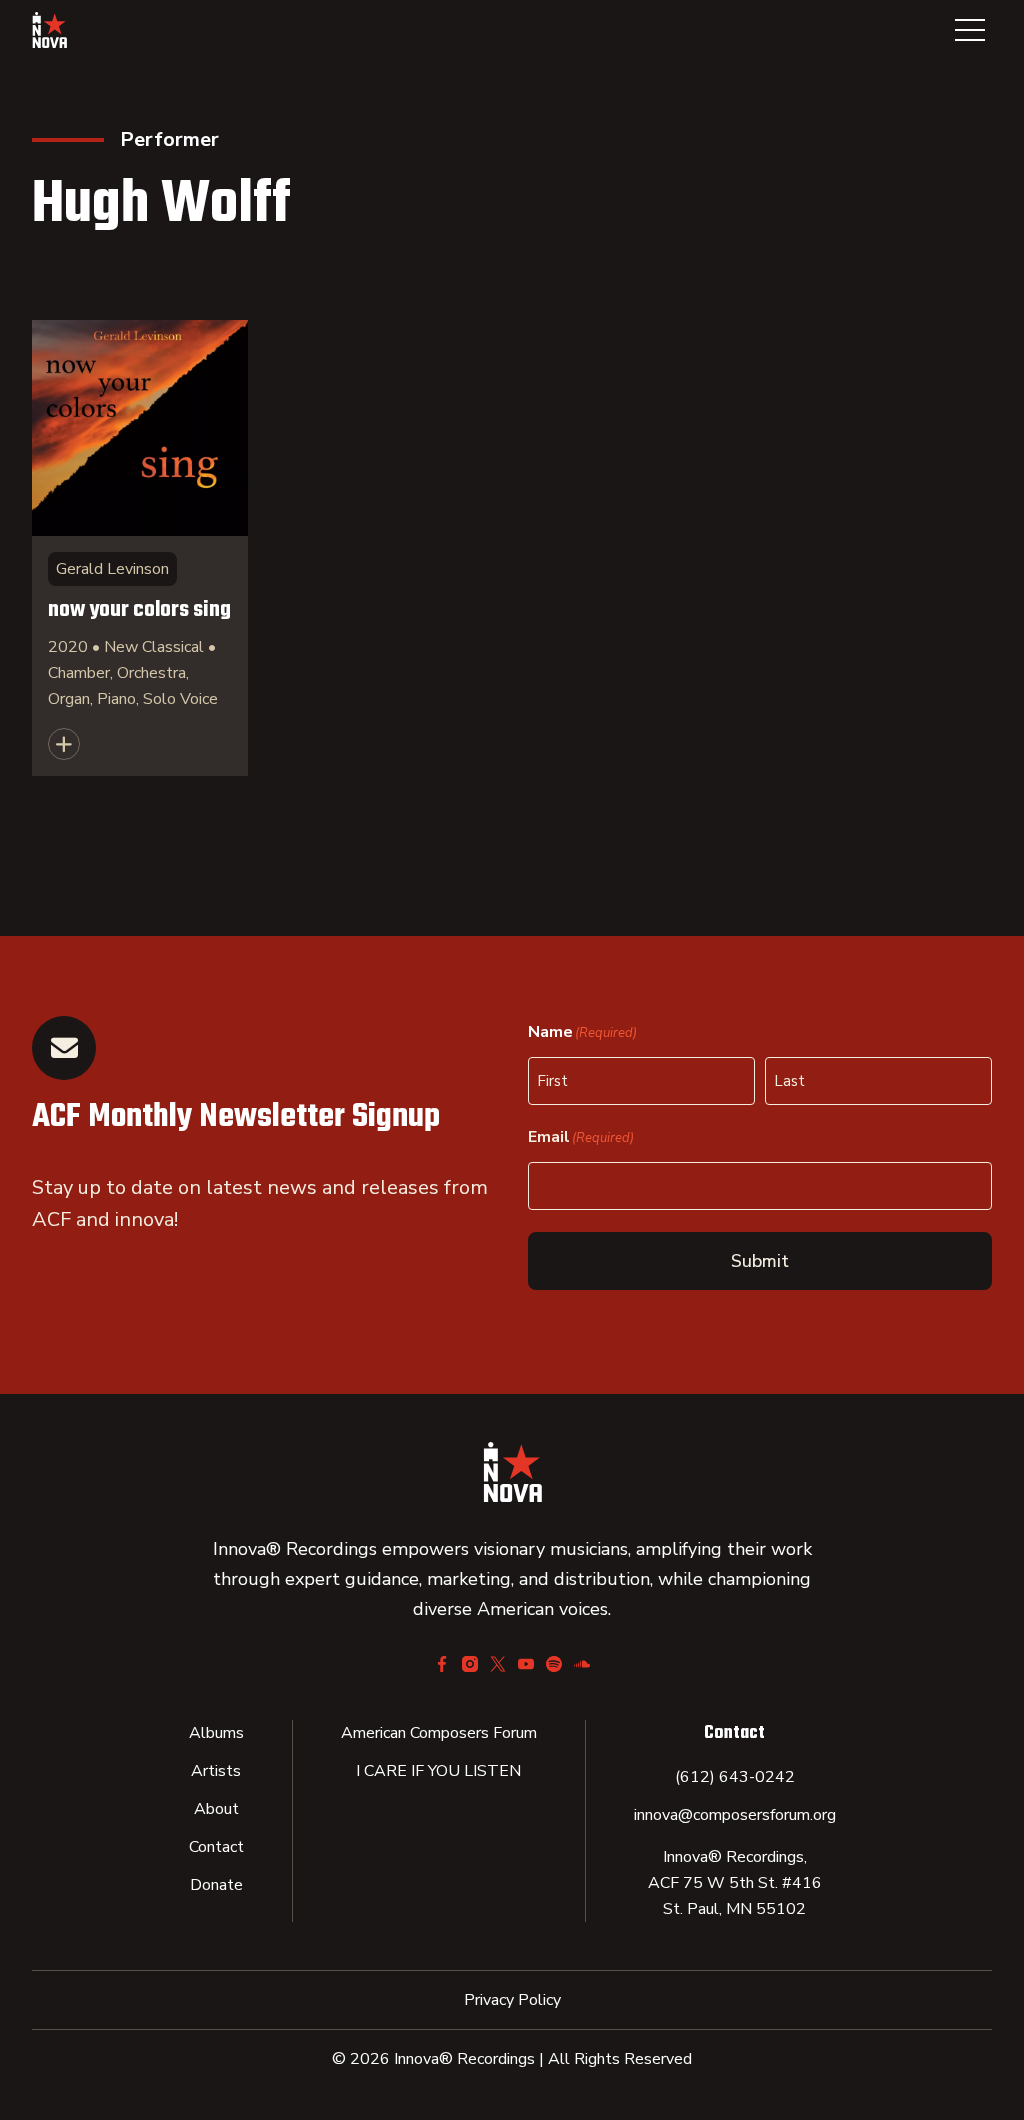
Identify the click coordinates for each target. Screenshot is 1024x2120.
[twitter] (498, 1664)
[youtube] (526, 1664)
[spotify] (554, 1664)
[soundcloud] (582, 1664)
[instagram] (470, 1664)
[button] (970, 30)
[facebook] (442, 1664)
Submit (760, 1261)
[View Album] (140, 548)
